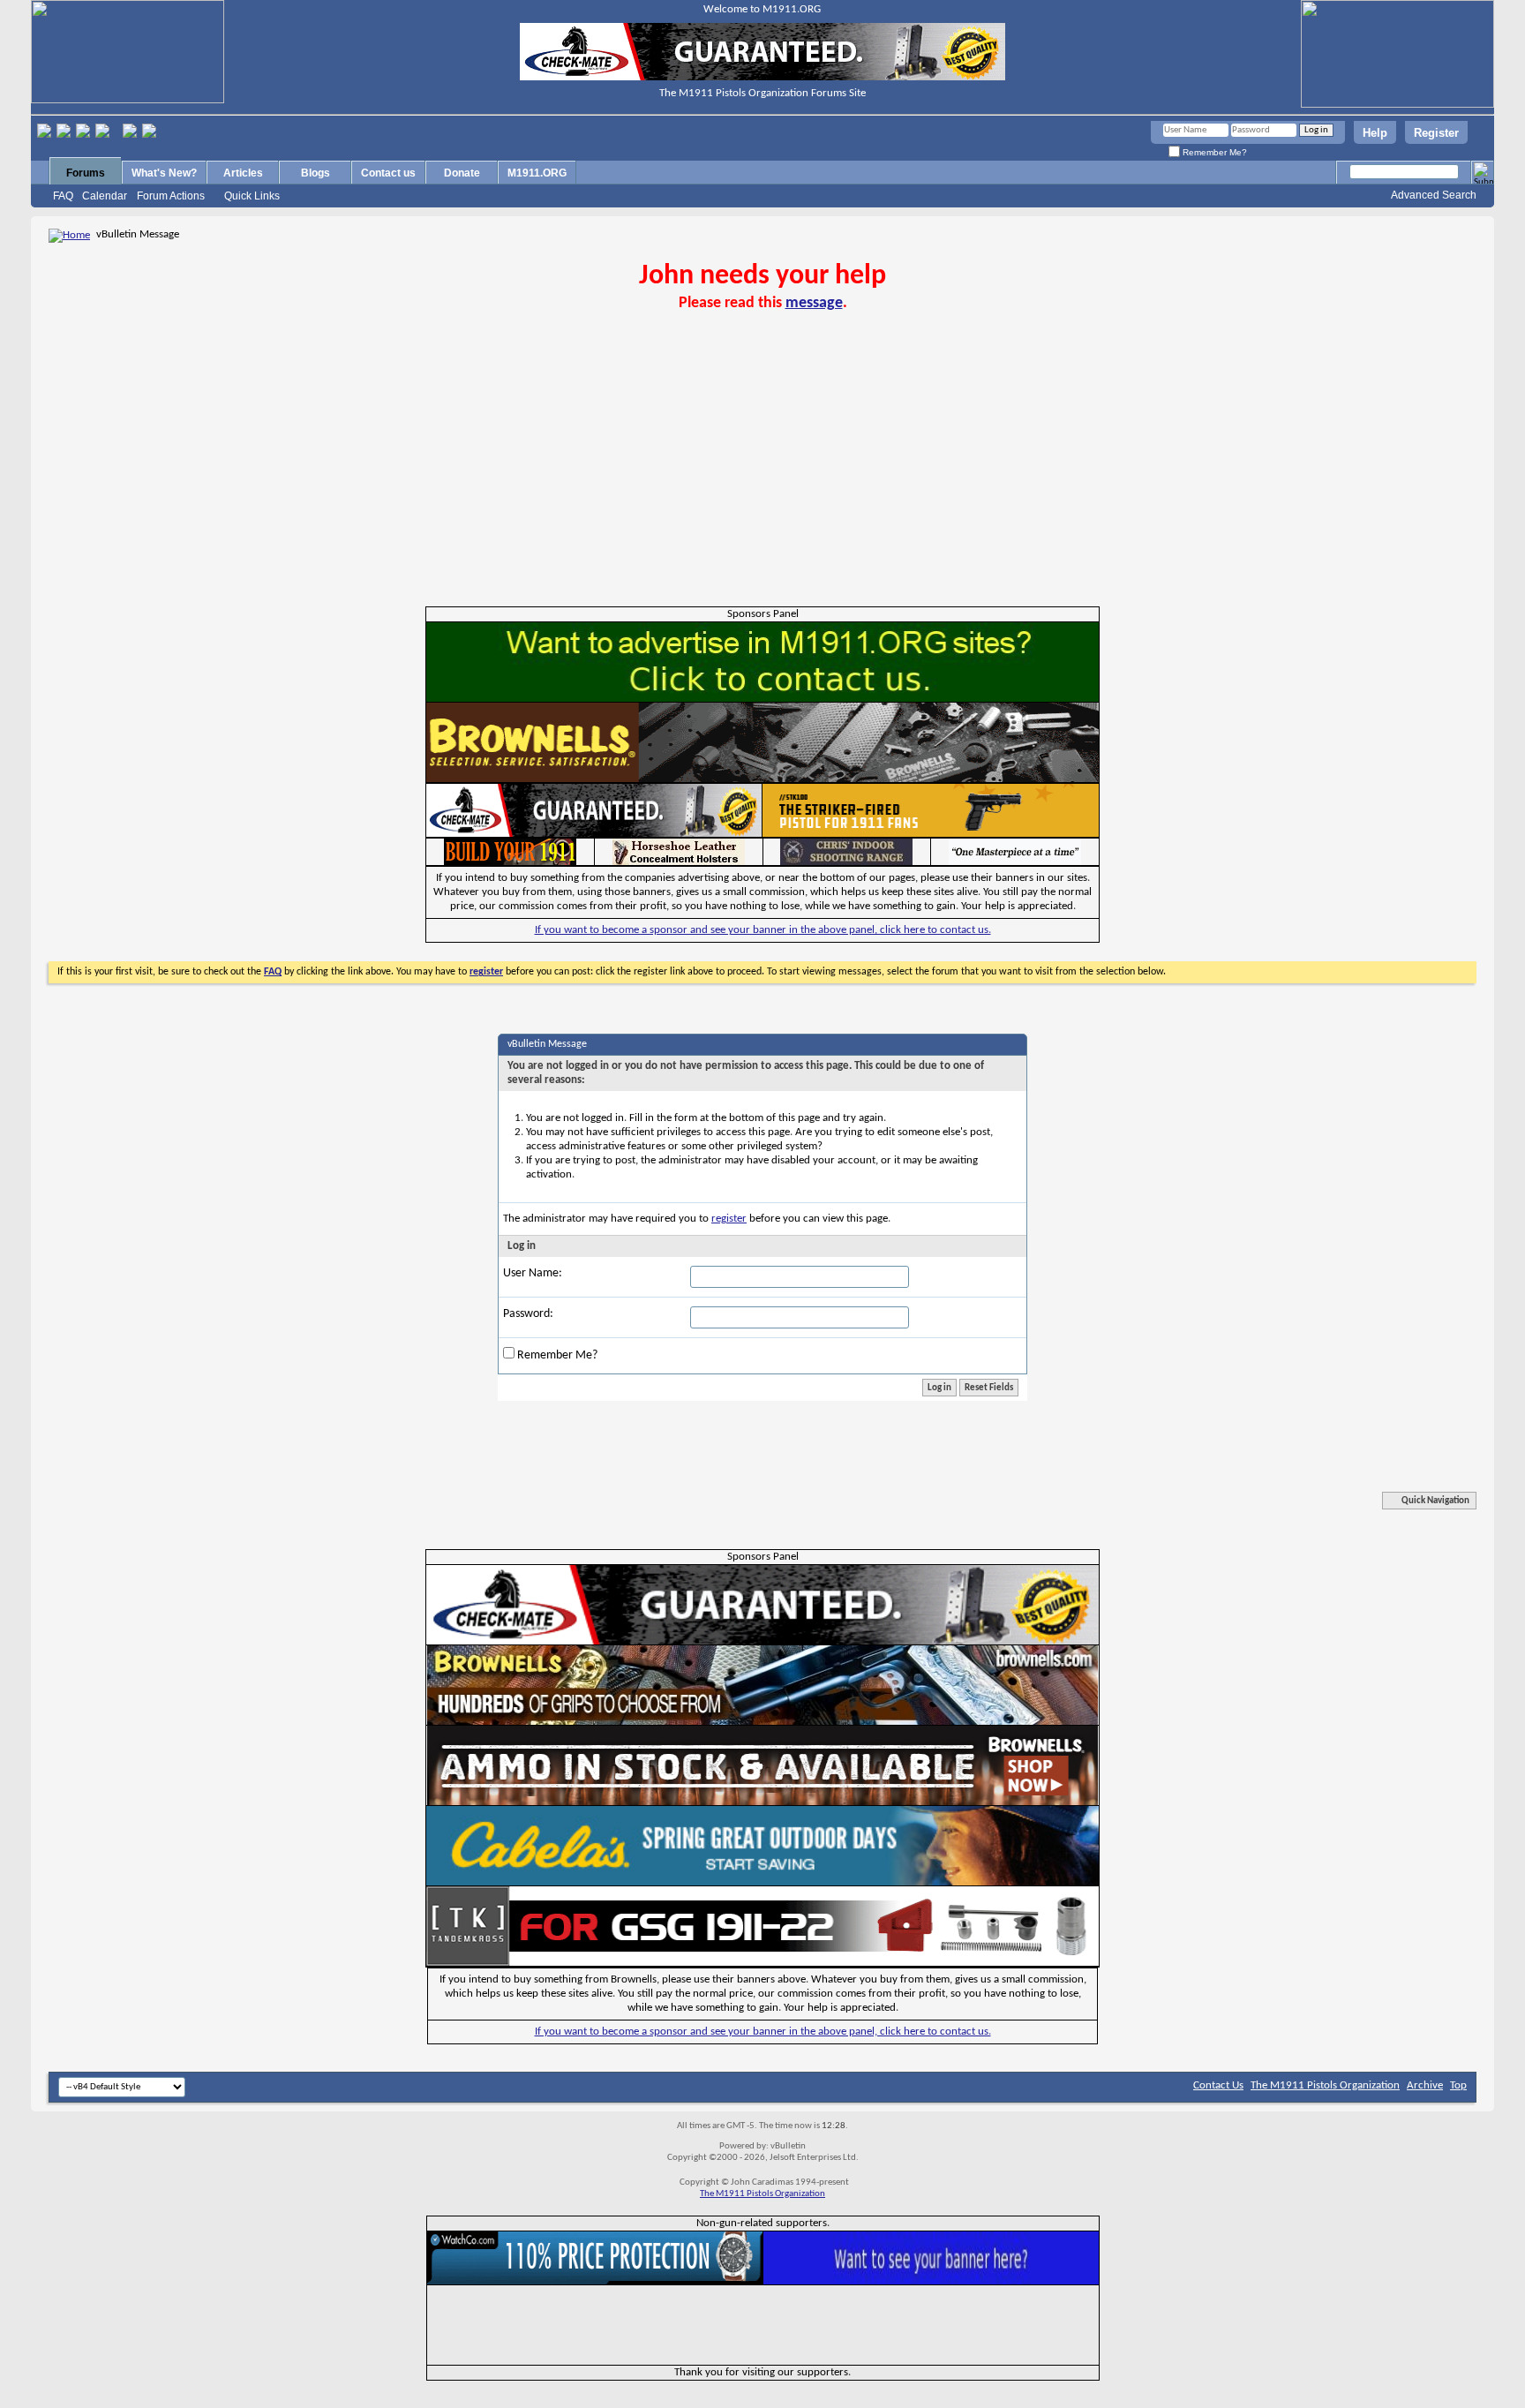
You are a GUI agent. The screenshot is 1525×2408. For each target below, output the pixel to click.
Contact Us (1218, 2085)
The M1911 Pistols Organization (1325, 2085)
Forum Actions (171, 196)
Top (1458, 2085)
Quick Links (252, 196)
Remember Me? (1213, 152)
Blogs (316, 173)
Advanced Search (1434, 195)
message (814, 303)
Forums (86, 173)
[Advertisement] (762, 474)
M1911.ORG (537, 173)
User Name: (533, 1273)
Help (1375, 133)
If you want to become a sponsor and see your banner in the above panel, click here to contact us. (763, 930)
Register (1436, 133)
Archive (1425, 2085)
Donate (462, 173)
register (729, 1219)
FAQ (63, 196)
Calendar (105, 196)
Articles (243, 173)
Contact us (388, 173)
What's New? (164, 173)
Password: (528, 1314)
